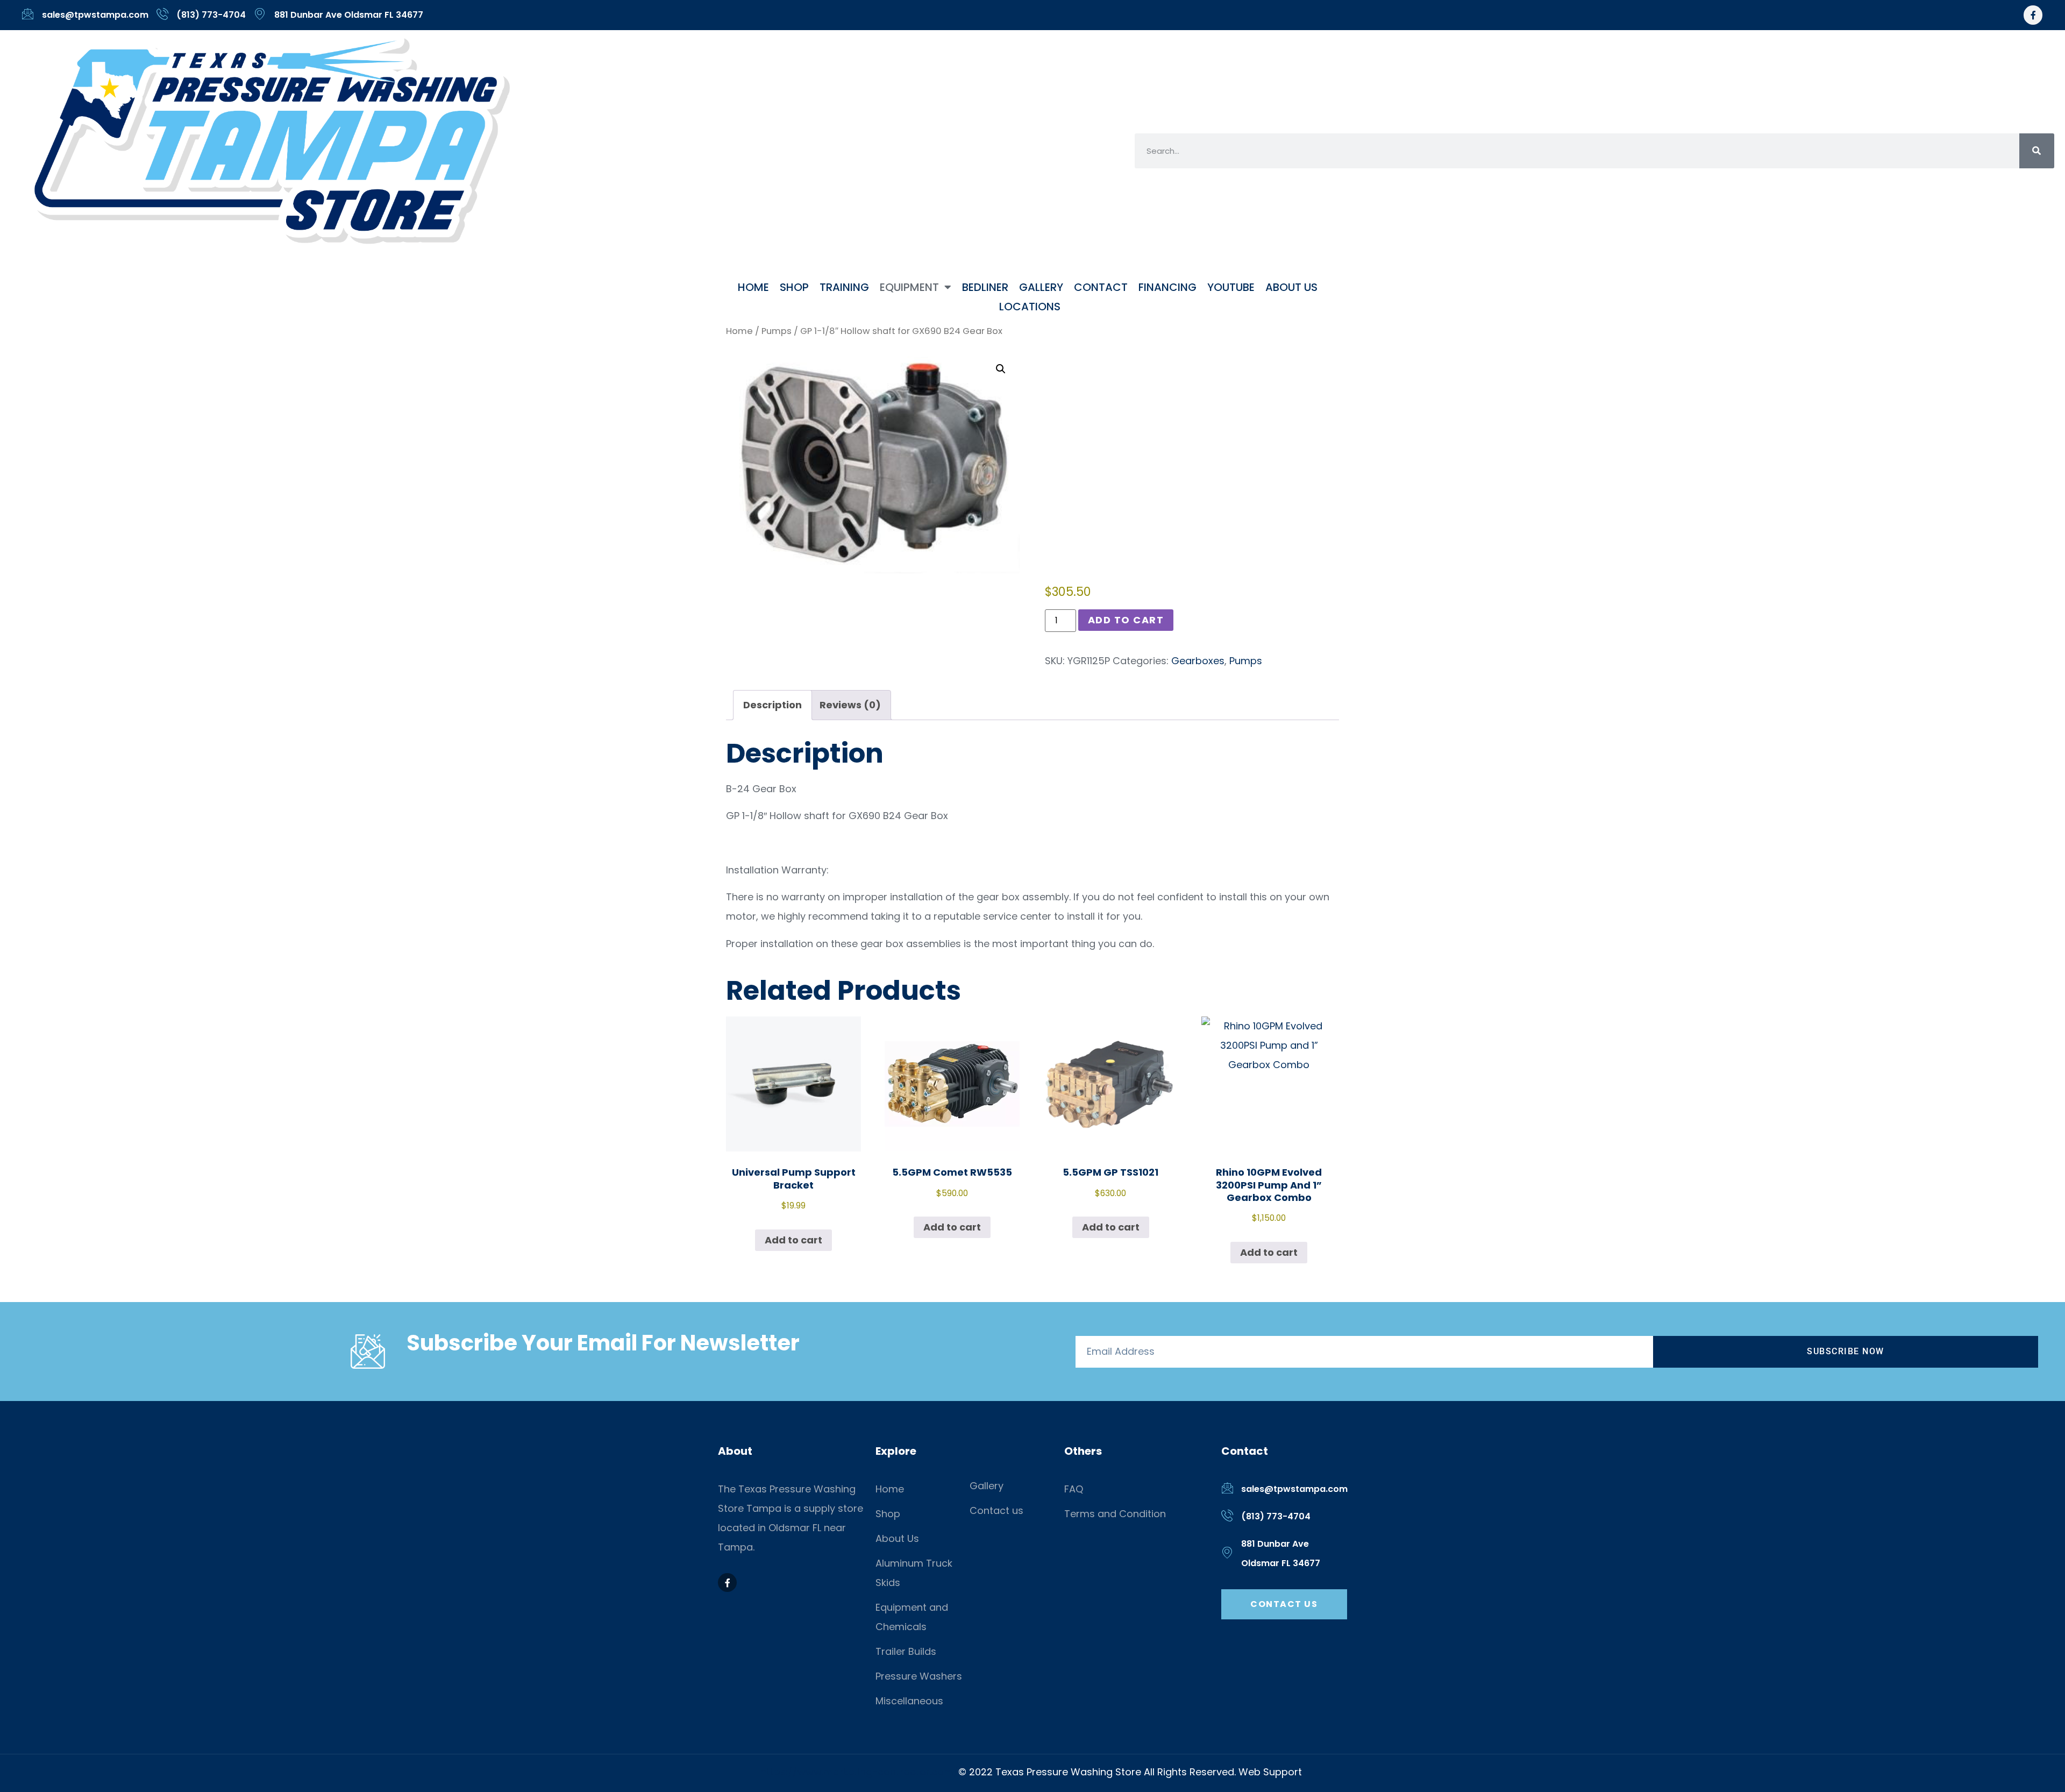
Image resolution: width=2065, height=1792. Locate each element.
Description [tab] (772, 705)
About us (1291, 287)
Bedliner (985, 287)
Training (844, 287)
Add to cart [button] (793, 1240)
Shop (794, 287)
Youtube (1231, 287)
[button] (1001, 369)
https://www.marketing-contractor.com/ (859, 1772)
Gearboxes (1198, 661)
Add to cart (1126, 620)
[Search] (2037, 151)
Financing (1167, 287)
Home (753, 287)
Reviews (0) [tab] (850, 705)
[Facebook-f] (2033, 15)
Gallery (1041, 287)
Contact (1101, 287)
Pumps (777, 331)
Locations (1030, 307)
